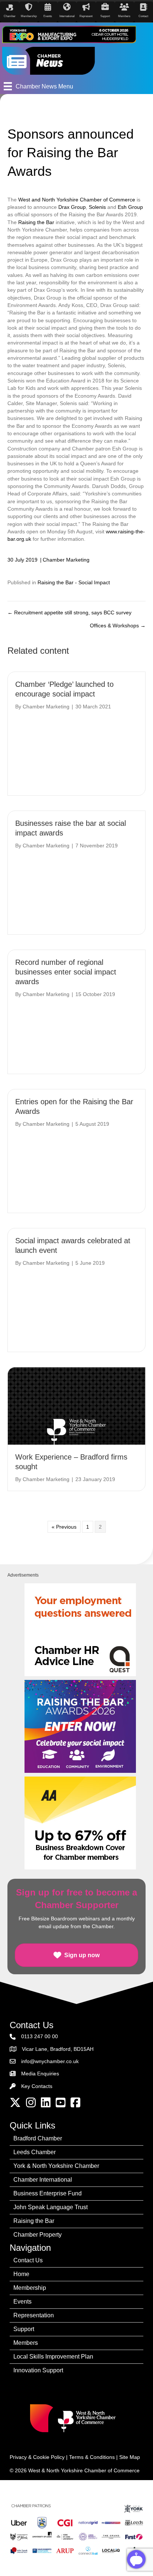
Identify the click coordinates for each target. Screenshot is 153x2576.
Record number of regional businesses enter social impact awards (66, 972)
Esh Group (130, 207)
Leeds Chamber (35, 2152)
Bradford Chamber (38, 2138)
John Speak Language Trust (51, 2207)
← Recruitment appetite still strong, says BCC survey (69, 613)
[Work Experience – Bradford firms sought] (76, 1406)
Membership (30, 2288)
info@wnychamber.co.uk (50, 2061)
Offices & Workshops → (118, 626)
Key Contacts (37, 2086)
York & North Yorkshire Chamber (56, 2166)
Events (22, 2302)
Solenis (97, 207)
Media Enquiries (40, 2074)
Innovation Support (38, 2370)
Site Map (130, 2457)
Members (26, 2343)
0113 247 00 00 (40, 2036)
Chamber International (43, 2180)
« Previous (64, 1527)
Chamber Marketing (66, 560)
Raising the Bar (36, 222)
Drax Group (72, 207)
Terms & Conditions (92, 2457)
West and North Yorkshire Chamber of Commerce (77, 200)
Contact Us (28, 2260)
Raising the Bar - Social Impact (74, 582)
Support (24, 2329)
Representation (34, 2315)
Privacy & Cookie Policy (37, 2457)
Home (21, 2274)
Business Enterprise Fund (48, 2193)
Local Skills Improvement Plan (53, 2357)
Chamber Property (38, 2235)
